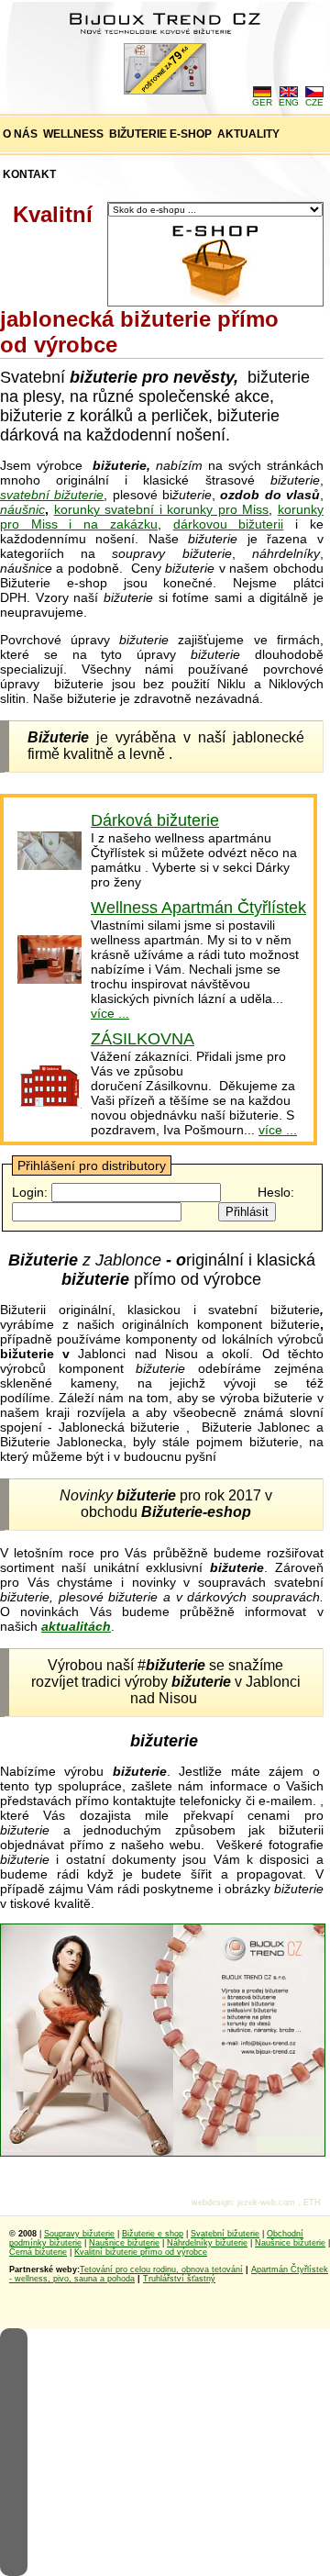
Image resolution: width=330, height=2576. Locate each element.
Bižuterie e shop (153, 2234)
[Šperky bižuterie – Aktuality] (49, 865)
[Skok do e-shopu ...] (215, 302)
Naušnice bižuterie (124, 2243)
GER (262, 102)
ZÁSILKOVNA (143, 1039)
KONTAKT (29, 174)
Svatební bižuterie (225, 2234)
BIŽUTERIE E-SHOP (160, 134)
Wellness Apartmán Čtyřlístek (198, 908)
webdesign (212, 2202)
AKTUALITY (248, 134)
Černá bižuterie (38, 2252)
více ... (110, 1013)
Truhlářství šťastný (179, 2279)
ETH (312, 2202)
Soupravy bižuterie (79, 2234)
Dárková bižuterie (155, 820)
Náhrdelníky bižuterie (207, 2243)
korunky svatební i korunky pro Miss (162, 509)
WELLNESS (73, 134)
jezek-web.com (266, 2202)
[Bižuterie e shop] (163, 2152)
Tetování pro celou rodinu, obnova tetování (161, 2269)
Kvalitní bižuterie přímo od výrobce (141, 2252)
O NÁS (20, 134)
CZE (314, 102)
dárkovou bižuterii (229, 524)
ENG (289, 102)
